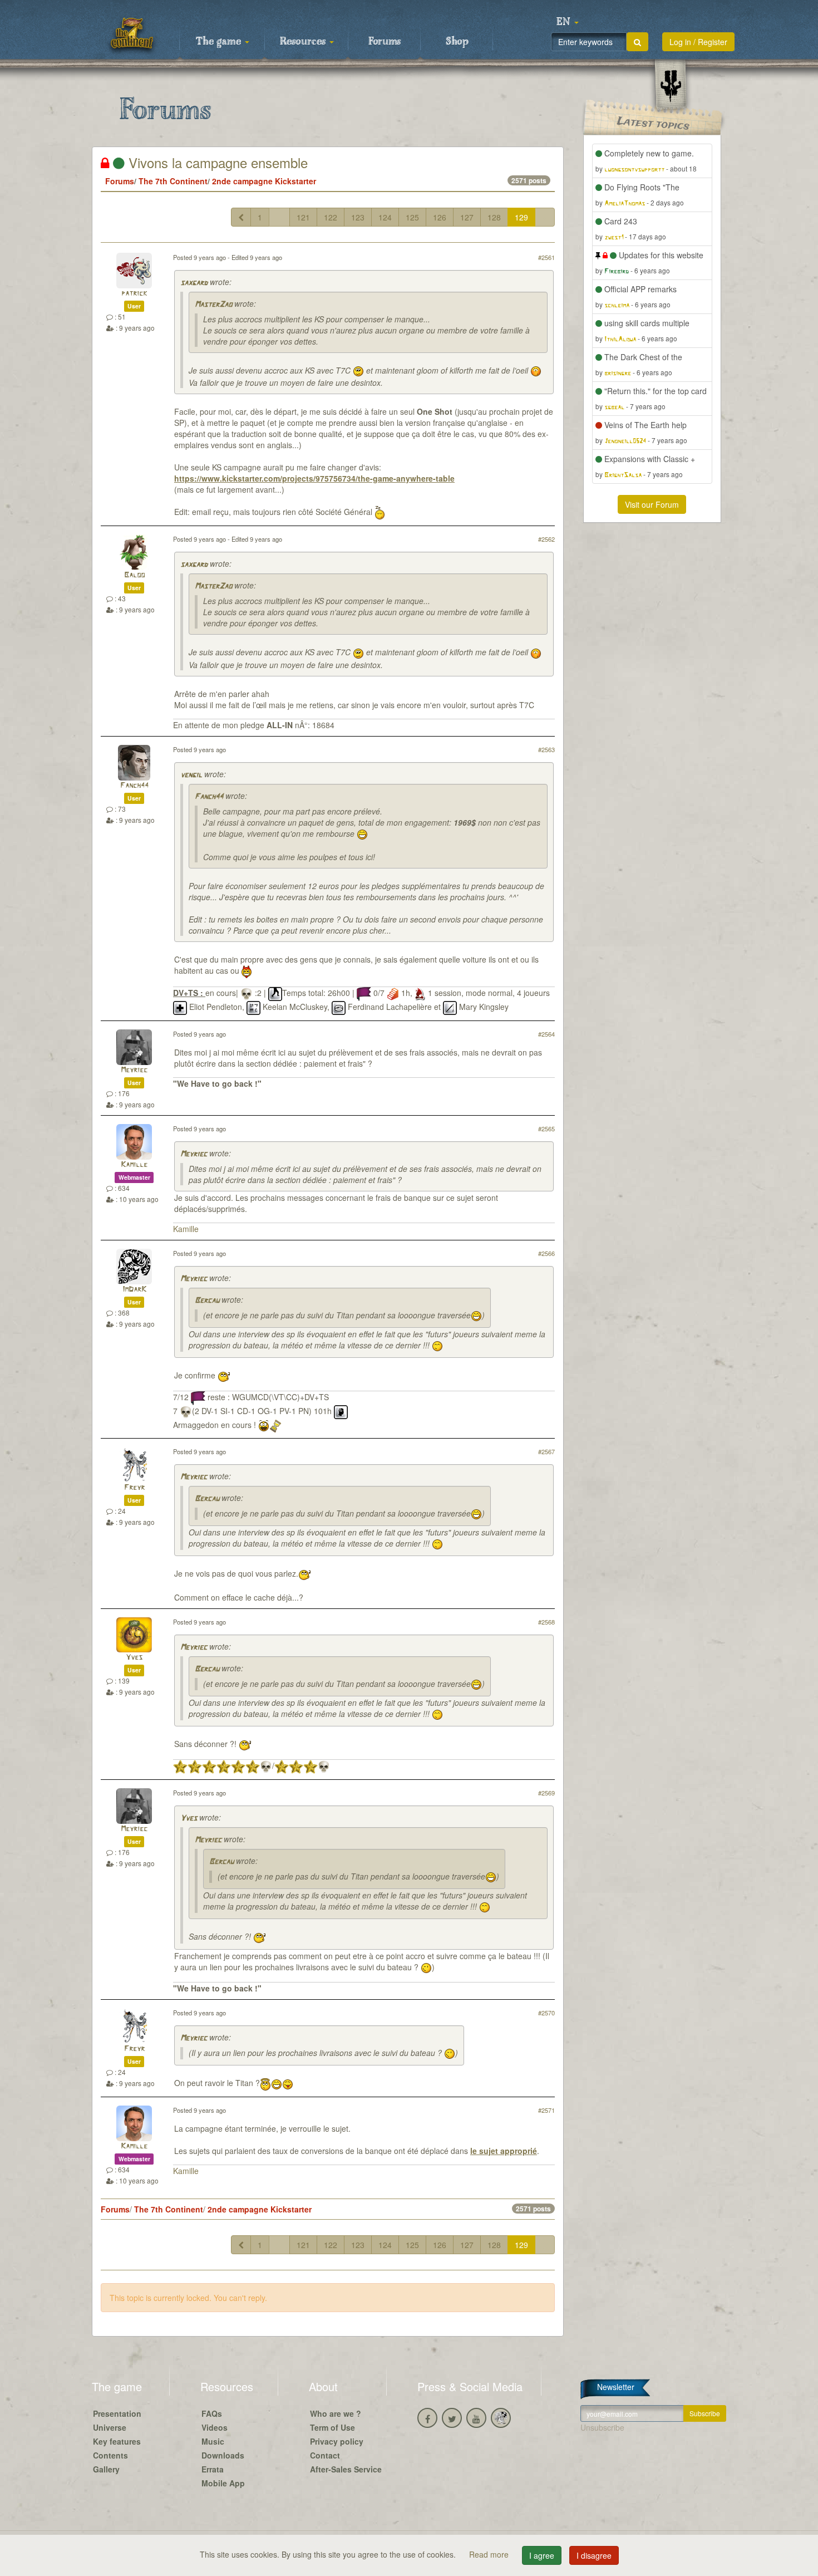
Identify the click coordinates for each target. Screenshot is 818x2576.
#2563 (546, 749)
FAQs (212, 2413)
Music (213, 2441)
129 (521, 217)
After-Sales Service (346, 2469)
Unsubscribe (602, 2427)
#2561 (546, 257)
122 (331, 217)
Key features (117, 2441)
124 (385, 217)
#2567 (546, 1451)
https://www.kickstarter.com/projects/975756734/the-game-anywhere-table (314, 478)
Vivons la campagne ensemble (216, 162)
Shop (457, 42)
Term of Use (332, 2427)
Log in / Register (698, 42)
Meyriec (134, 1070)
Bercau (207, 1301)
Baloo (134, 575)
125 (412, 217)
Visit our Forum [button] (652, 504)
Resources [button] (304, 42)
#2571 (546, 2110)
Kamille (134, 1165)
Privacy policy (337, 2441)
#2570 (546, 2013)
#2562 (546, 539)
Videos (215, 2427)
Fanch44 (134, 786)
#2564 (546, 1034)
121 (303, 217)
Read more (490, 2554)
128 (494, 217)
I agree (542, 2555)
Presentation (117, 2413)
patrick (134, 294)
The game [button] (220, 42)
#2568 (546, 1622)
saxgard (194, 283)
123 (358, 217)
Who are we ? (336, 2413)
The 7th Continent (173, 181)
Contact (325, 2455)
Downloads (223, 2455)
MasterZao (213, 305)
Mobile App (223, 2483)
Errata (213, 2469)
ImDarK (134, 1290)
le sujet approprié (504, 2151)
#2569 (546, 1793)
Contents (110, 2455)
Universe (110, 2427)
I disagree (594, 2555)
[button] (568, 22)
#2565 (546, 1128)
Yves (134, 1658)
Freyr (134, 1488)
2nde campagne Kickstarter (264, 181)
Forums (385, 42)
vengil (191, 775)
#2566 (546, 1253)
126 (440, 217)
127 (467, 217)
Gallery (106, 2469)
